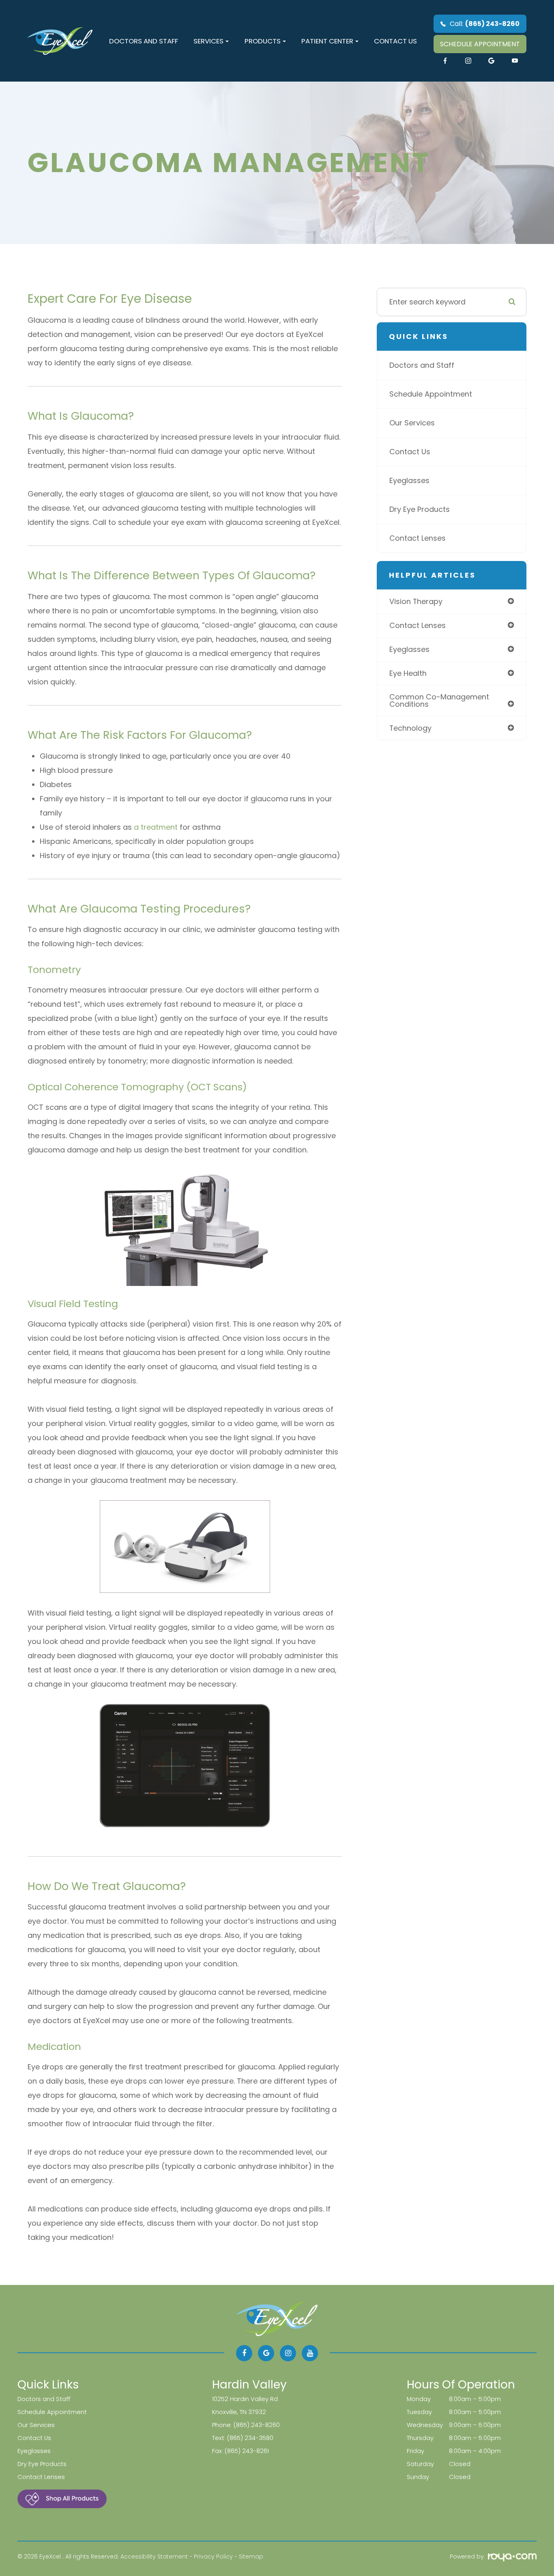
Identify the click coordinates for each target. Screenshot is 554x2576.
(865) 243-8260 (257, 2425)
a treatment (155, 827)
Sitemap (251, 2557)
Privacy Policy (213, 2557)
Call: (485, 24)
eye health (408, 673)
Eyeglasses (409, 480)
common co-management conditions (439, 700)
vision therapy (416, 601)
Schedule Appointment (431, 394)
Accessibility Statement (154, 2557)
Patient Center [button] (327, 41)
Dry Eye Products (420, 509)
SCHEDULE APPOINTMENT (480, 44)
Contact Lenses (418, 538)
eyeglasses (409, 649)
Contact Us (395, 41)
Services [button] (208, 41)
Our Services (412, 423)
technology (410, 728)
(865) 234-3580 (250, 2438)
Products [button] (263, 41)
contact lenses (418, 625)
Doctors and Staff (144, 41)
